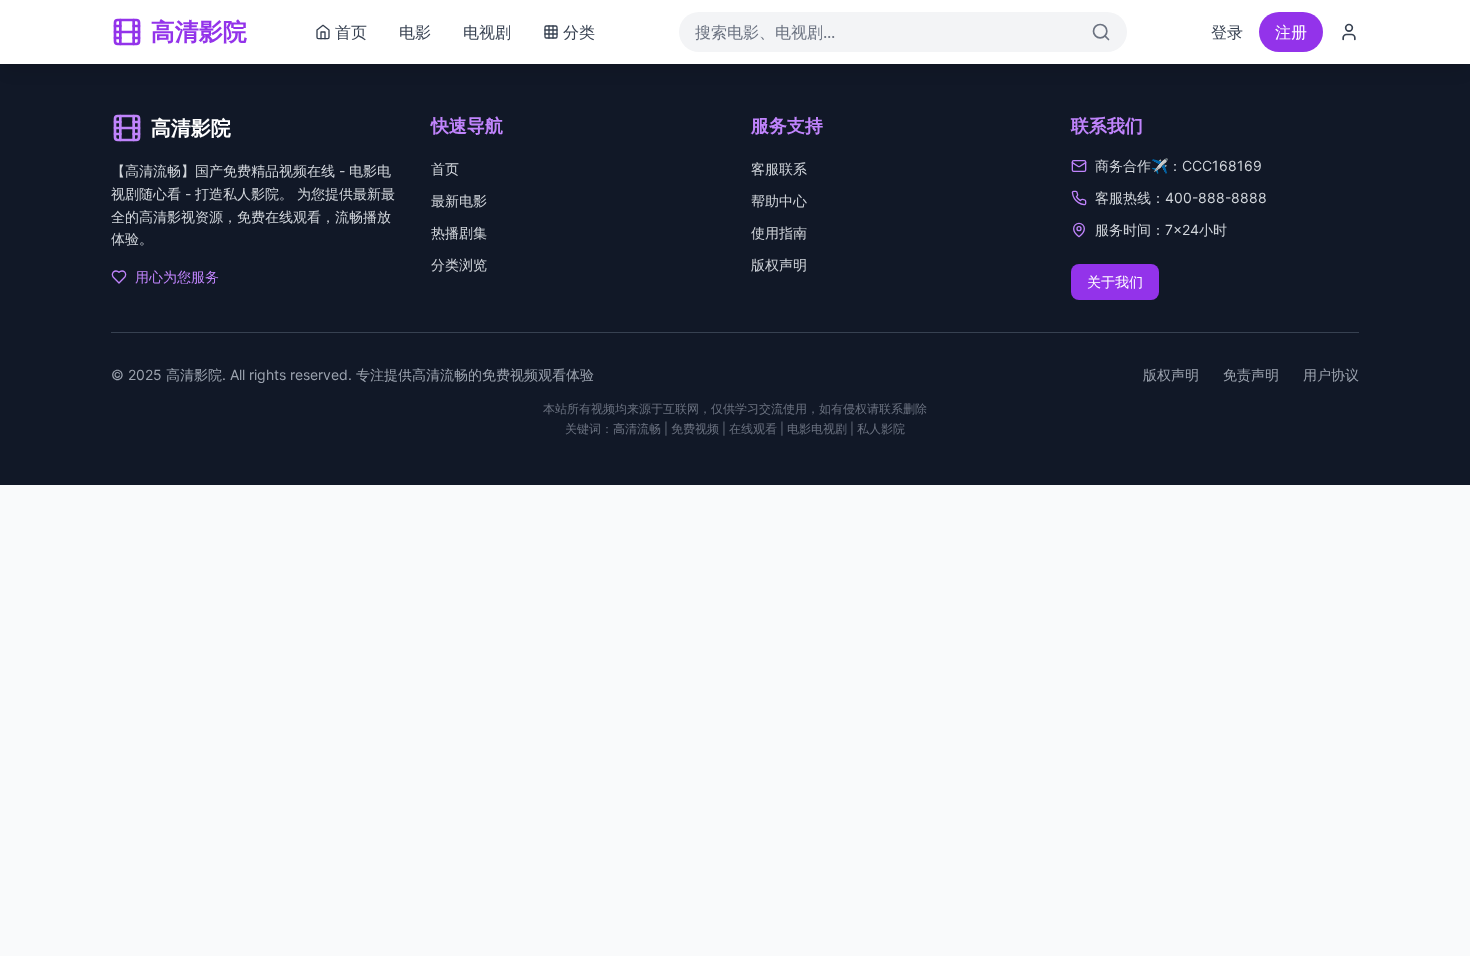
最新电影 (459, 200)
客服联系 (779, 168)
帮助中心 (779, 200)
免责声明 (1251, 374)
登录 (1227, 32)
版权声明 (779, 264)
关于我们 (1115, 281)
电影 (415, 32)
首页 (445, 168)
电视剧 (487, 32)
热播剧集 (459, 232)
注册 (1291, 32)
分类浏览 (459, 264)
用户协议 (1331, 374)
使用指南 (779, 232)
